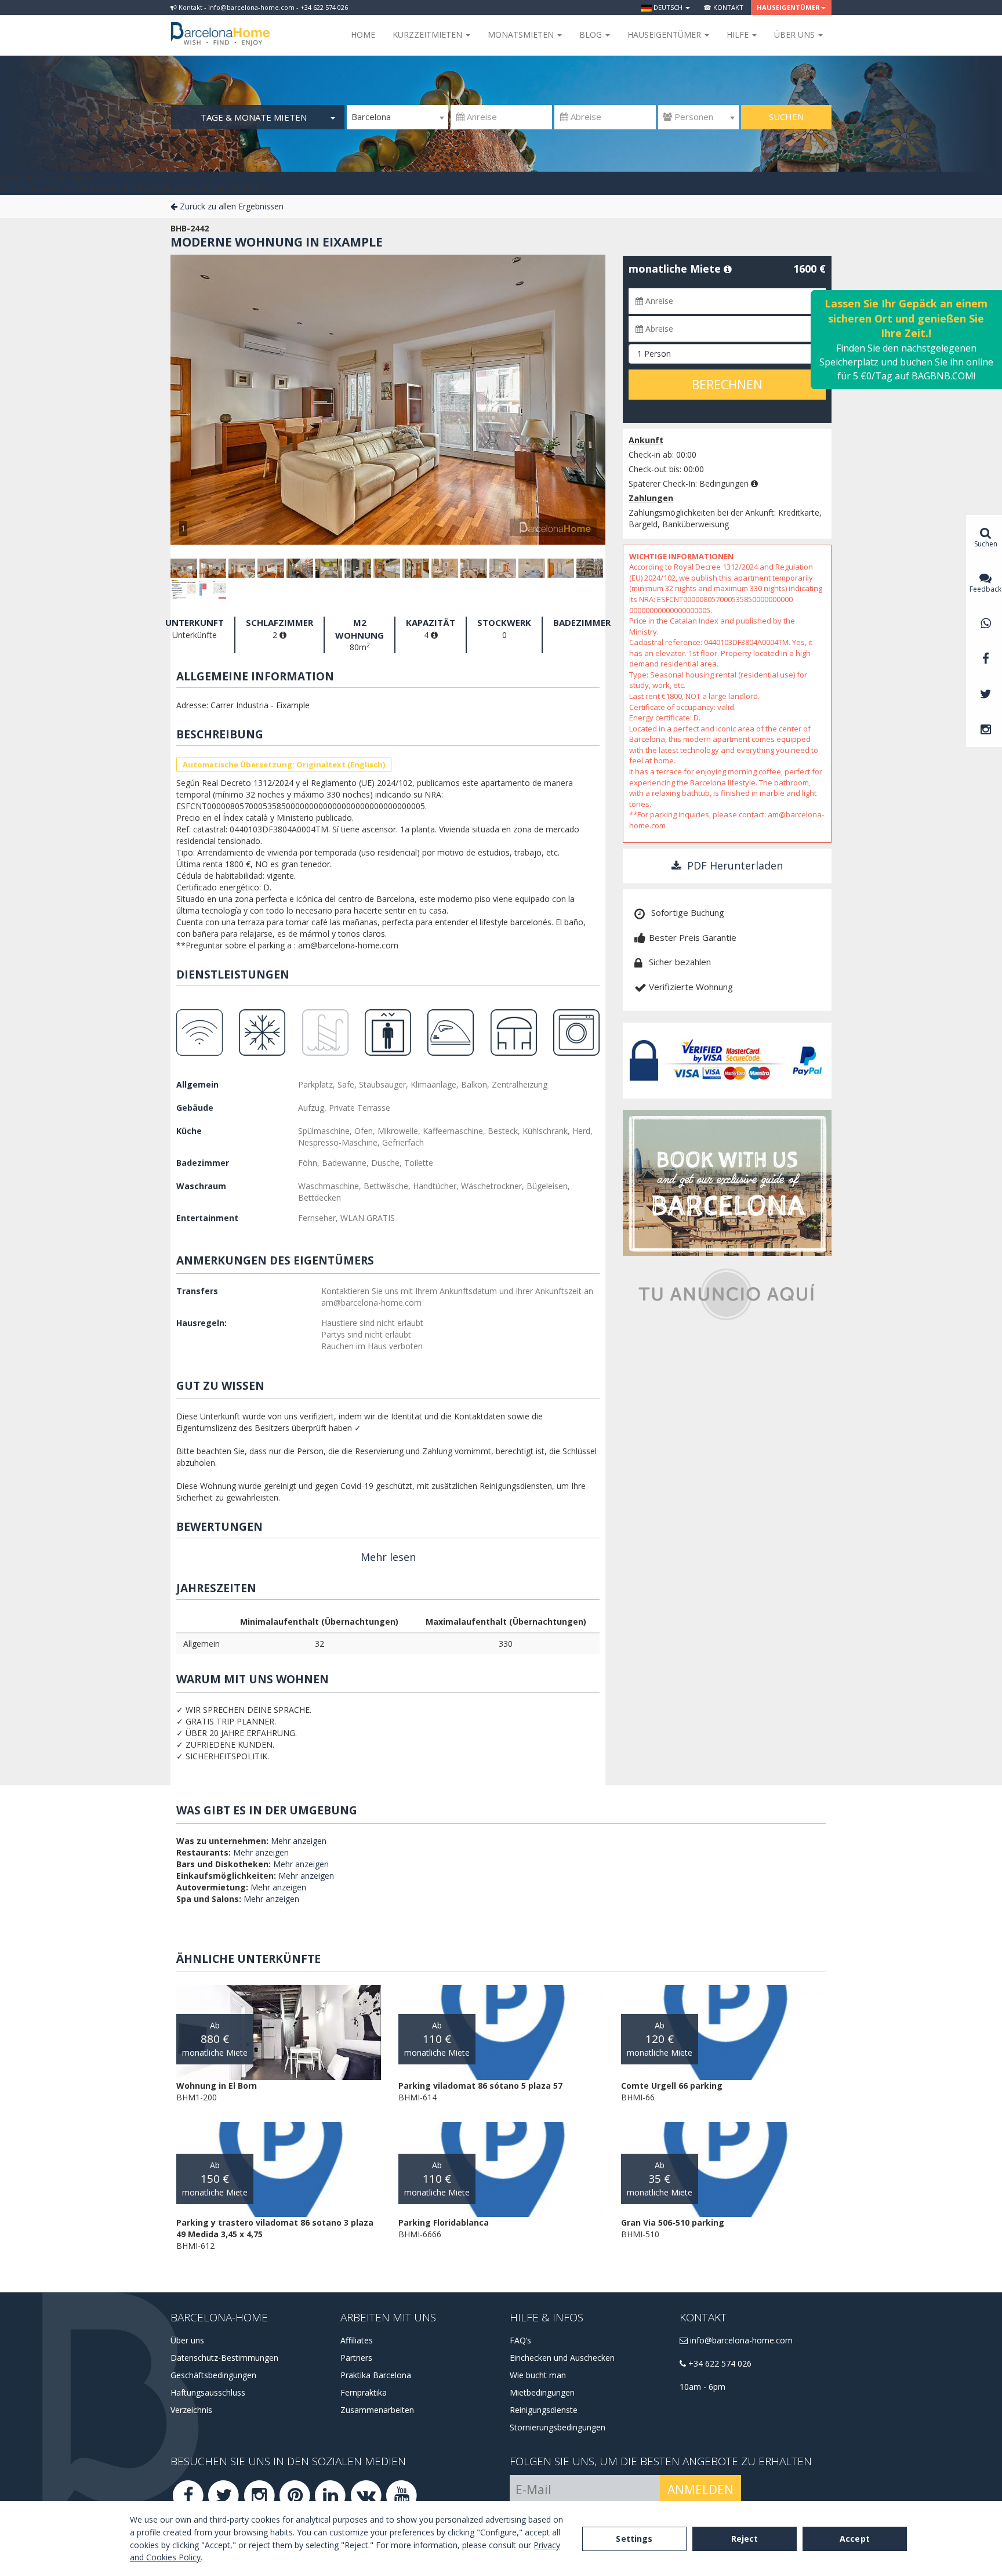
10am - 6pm (703, 2387)
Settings (634, 2539)
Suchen (786, 117)
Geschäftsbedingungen (213, 2375)
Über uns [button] (796, 35)
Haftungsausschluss (208, 2392)
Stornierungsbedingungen (558, 2427)
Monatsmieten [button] (522, 35)
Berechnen (727, 385)
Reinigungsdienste (544, 2410)
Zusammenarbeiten (377, 2410)
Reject (745, 2539)
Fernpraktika (364, 2392)
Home (363, 35)
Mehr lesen (388, 1557)
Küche (189, 1131)
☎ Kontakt (723, 7)
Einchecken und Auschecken (562, 2358)
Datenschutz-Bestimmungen (224, 2358)
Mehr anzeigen (299, 1841)
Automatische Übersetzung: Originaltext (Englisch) (284, 765)
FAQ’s (520, 2340)
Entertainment (207, 1218)
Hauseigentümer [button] (788, 7)
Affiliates (357, 2340)
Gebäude (195, 1108)
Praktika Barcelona (376, 2375)
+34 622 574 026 (719, 2363)
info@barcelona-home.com (740, 2340)
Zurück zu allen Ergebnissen (230, 206)
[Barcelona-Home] (220, 26)
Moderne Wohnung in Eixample (277, 242)
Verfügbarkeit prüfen (676, 408)
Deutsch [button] (668, 7)
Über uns (187, 2340)
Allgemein (197, 1084)
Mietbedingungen (542, 2392)
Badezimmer (203, 1163)
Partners (356, 2358)
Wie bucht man (538, 2375)
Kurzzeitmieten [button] (429, 35)
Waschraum (201, 1186)
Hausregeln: (202, 1323)
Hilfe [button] (739, 35)
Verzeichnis (191, 2410)
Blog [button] (592, 35)
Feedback (985, 589)
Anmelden (700, 2490)
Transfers (197, 1291)
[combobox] (397, 117)
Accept (855, 2539)
